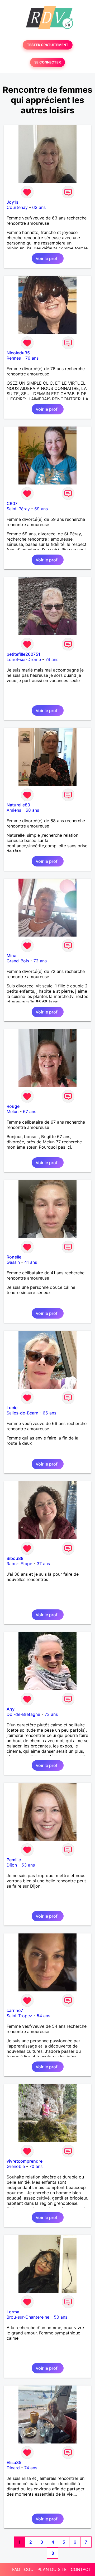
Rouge (13, 1106)
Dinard (13, 2468)
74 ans (52, 659)
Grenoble (16, 2166)
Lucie (12, 1408)
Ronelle (14, 1257)
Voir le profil (48, 258)
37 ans (43, 1564)
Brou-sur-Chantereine (28, 2317)
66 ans (49, 1413)
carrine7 (15, 2010)
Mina (11, 956)
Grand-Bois (18, 961)
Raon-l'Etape (19, 1564)
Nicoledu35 (18, 353)
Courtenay (17, 207)
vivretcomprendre (25, 2161)
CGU (29, 2569)
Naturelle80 (18, 805)
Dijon (12, 1865)
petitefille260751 (23, 654)
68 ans (32, 810)
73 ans (51, 1714)
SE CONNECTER (47, 62)
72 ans (40, 961)
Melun (13, 1111)
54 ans (43, 2016)
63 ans (39, 207)
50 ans (61, 2317)
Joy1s (13, 202)
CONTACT (81, 2569)
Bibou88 (15, 1558)
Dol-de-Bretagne (23, 1714)
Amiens (14, 810)
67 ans (30, 1111)
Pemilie (14, 1860)
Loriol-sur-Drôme (24, 659)
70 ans (36, 2166)
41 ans (31, 1262)
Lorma (13, 2312)
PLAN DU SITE (52, 2569)
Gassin (13, 1262)
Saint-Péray (18, 509)
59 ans (41, 509)
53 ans (28, 1865)
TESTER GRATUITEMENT (48, 45)
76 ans (32, 358)
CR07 (12, 503)
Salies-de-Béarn (22, 1413)
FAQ (16, 2569)
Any (11, 1709)
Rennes (14, 358)
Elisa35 (14, 2462)
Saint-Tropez (19, 2016)
